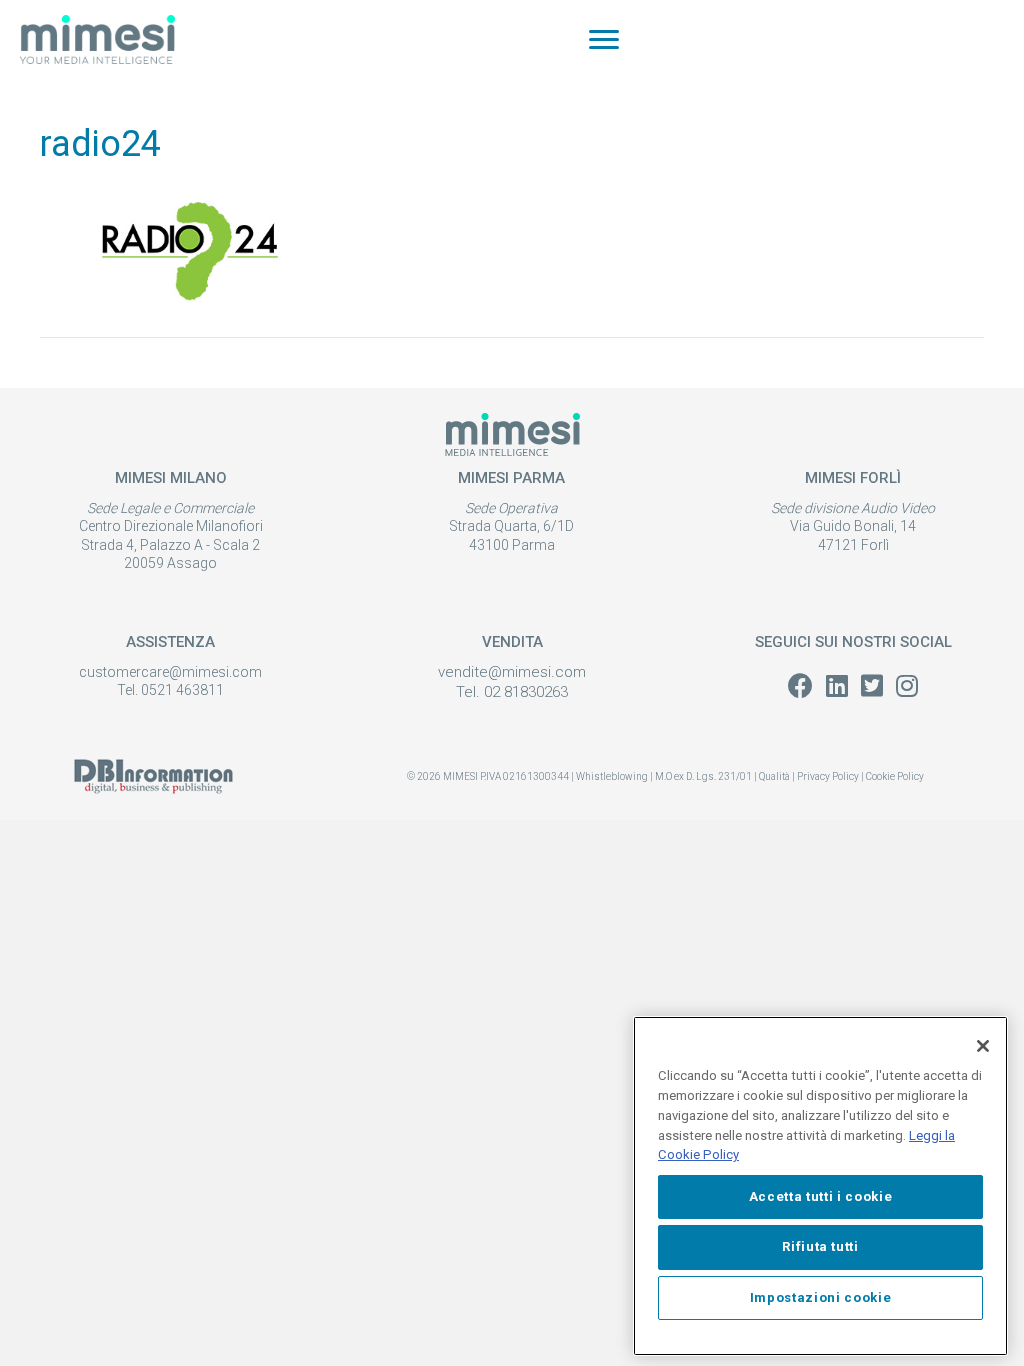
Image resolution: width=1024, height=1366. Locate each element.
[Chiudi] (983, 1046)
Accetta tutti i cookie (820, 1196)
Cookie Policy (895, 776)
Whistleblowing (612, 776)
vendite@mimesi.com (512, 672)
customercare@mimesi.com (170, 672)
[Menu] (604, 40)
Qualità (774, 776)
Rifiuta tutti (820, 1246)
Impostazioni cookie (820, 1297)
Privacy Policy (828, 776)
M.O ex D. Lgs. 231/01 (704, 776)
